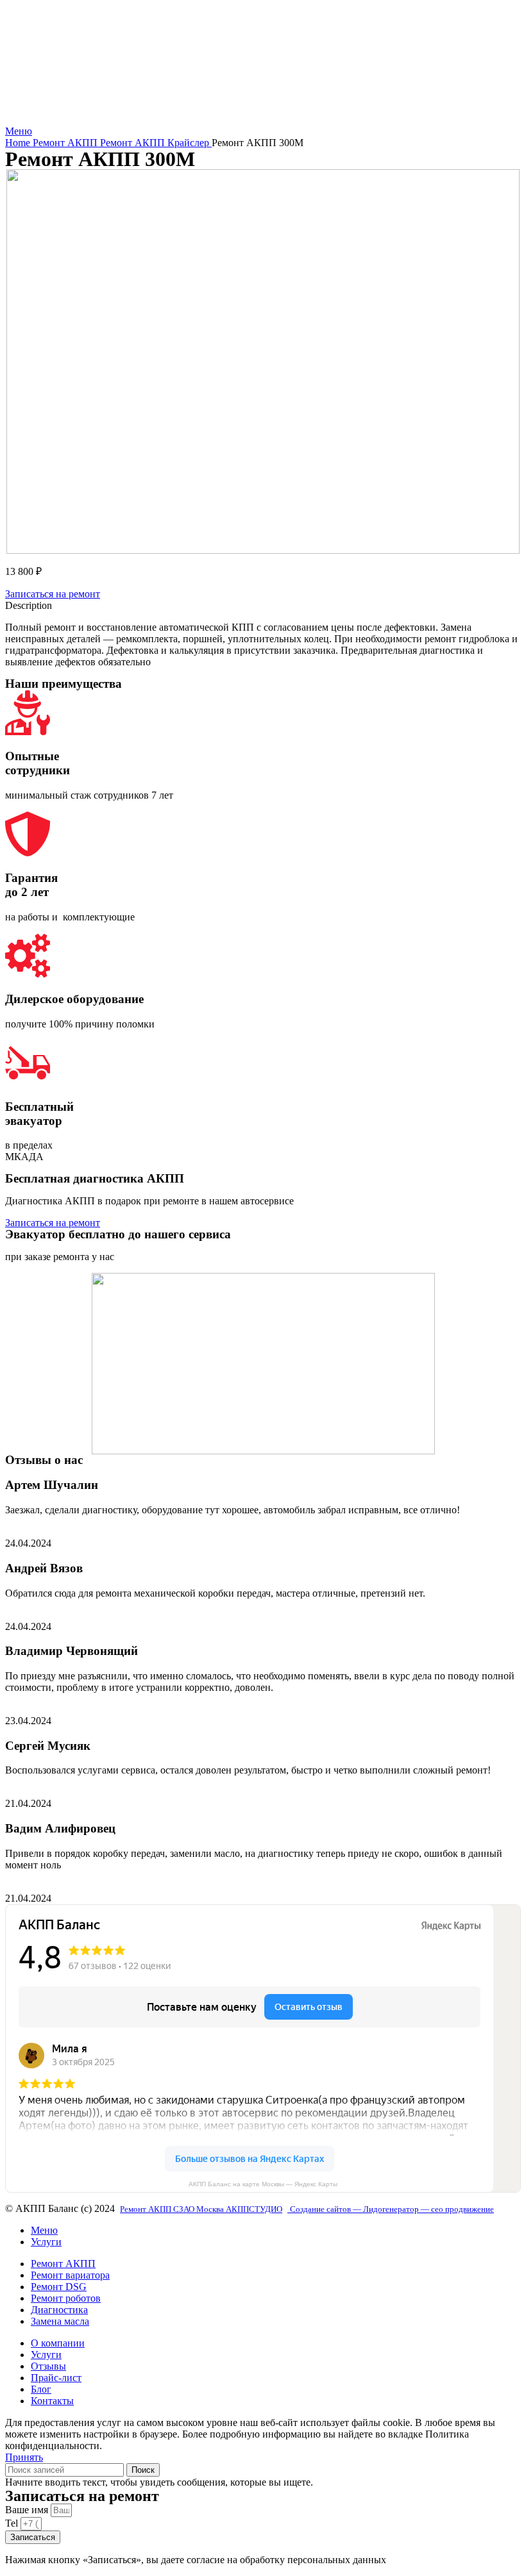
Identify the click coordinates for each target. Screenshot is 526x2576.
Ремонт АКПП (66, 143)
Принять (24, 2457)
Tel (13, 2523)
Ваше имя (28, 2510)
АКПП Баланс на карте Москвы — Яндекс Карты (263, 2184)
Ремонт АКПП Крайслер (156, 143)
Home (19, 143)
